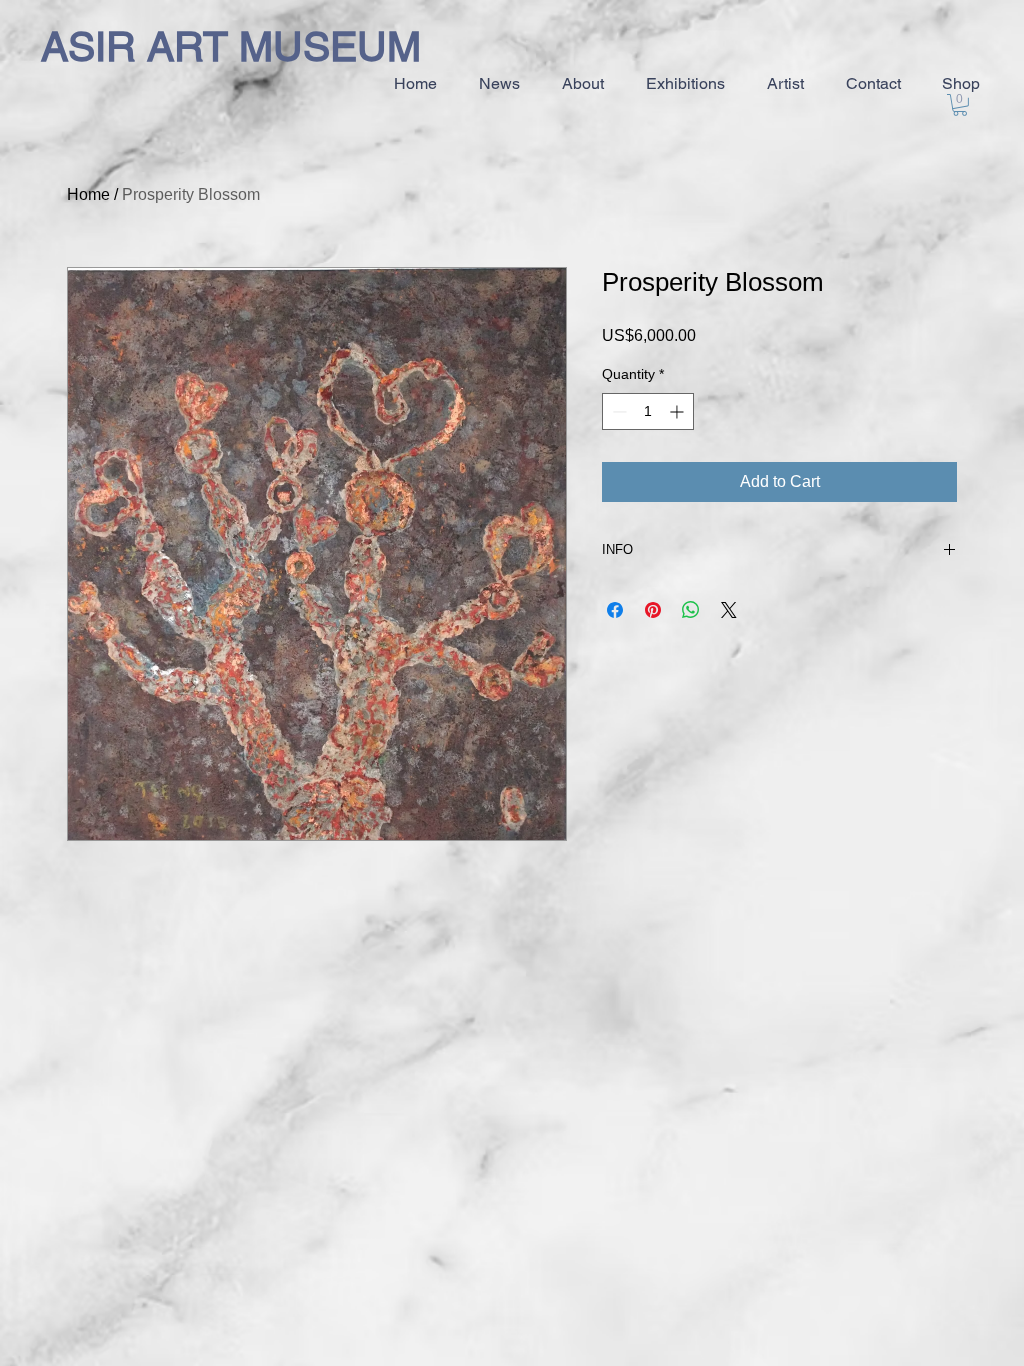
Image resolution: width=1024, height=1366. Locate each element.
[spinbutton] (648, 411)
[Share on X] (729, 610)
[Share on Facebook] (615, 610)
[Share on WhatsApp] (691, 610)
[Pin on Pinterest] (653, 610)
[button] (960, 105)
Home (88, 194)
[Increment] (678, 411)
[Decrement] (617, 411)
